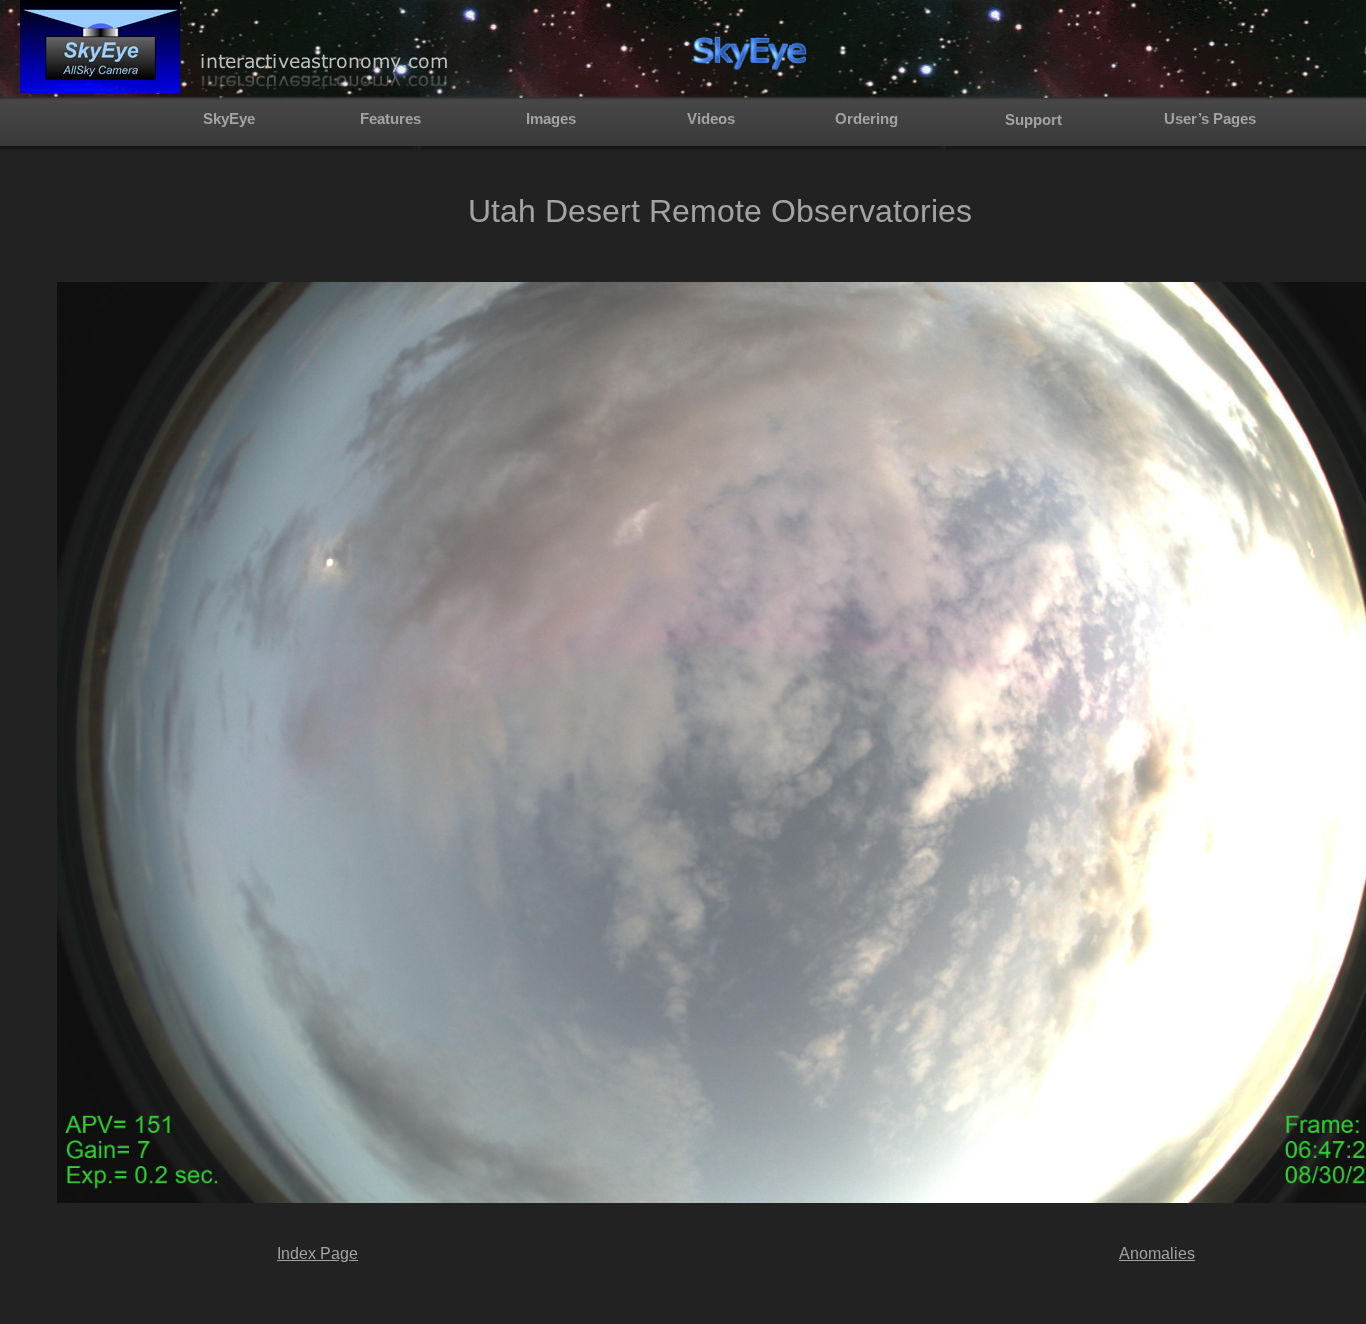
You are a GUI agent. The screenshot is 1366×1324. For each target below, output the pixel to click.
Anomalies (1157, 1253)
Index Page (317, 1253)
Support (1033, 119)
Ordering (866, 118)
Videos (711, 118)
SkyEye (229, 118)
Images (551, 118)
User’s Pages (1210, 118)
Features (390, 118)
